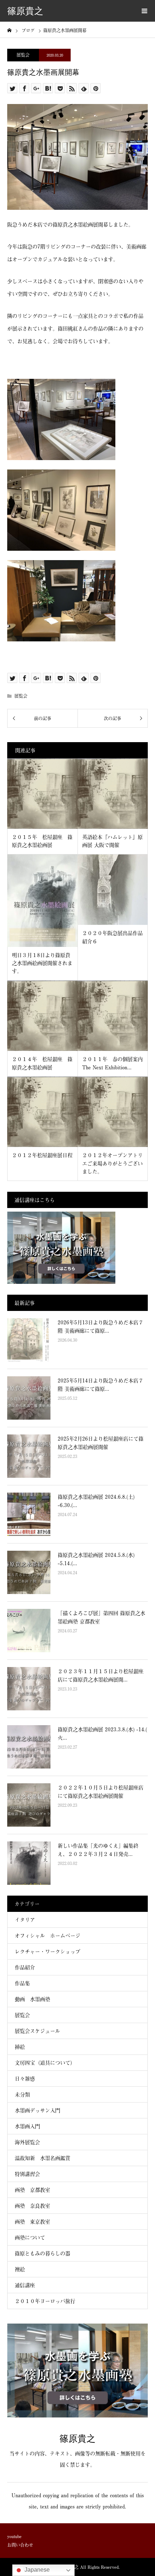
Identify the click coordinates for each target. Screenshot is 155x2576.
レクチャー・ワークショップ (48, 1951)
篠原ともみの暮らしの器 (43, 2253)
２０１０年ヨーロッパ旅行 (45, 2301)
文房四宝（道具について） (45, 2063)
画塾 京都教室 (32, 2190)
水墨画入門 (27, 2126)
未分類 (22, 2094)
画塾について (30, 2237)
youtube (14, 2536)
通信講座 (25, 2285)
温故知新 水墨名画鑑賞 (43, 2158)
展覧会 (23, 55)
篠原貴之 (25, 11)
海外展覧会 (27, 2142)
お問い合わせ (20, 2545)
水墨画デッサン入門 (37, 2110)
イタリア (25, 1920)
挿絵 (20, 2047)
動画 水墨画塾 (32, 1999)
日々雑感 (25, 2079)
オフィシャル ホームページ (50, 1936)
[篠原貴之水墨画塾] (77, 2415)
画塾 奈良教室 (32, 2206)
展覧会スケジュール (37, 2031)
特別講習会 (27, 2174)
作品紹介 (25, 1967)
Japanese (36, 2570)
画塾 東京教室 (32, 2222)
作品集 (22, 1983)
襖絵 (20, 2269)
